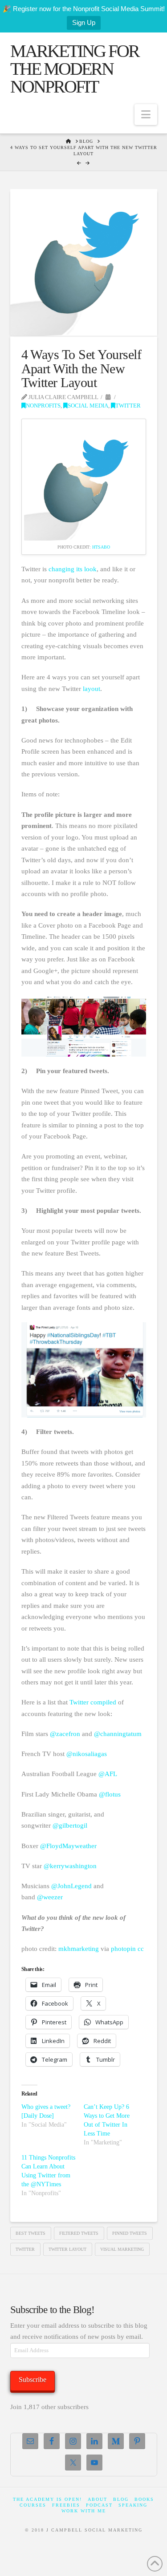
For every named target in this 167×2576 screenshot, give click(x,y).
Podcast (99, 2505)
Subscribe (33, 2380)
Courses (33, 2505)
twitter (25, 2249)
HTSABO (101, 547)
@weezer (50, 1897)
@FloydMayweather (68, 1846)
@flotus (110, 1794)
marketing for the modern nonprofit (75, 69)
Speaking (133, 2505)
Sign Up (84, 22)
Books (144, 2499)
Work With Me (84, 2511)
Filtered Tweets (79, 2233)
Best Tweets (31, 2233)
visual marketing (122, 2249)
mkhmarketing (79, 1949)
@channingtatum (118, 1734)
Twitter (128, 406)
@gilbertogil (70, 1825)
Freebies (66, 2505)
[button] (146, 115)
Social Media (88, 406)
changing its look (73, 569)
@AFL (108, 1774)
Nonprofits (43, 406)
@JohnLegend (71, 1886)
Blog (121, 2499)
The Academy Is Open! (47, 2499)
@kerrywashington (70, 1866)
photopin (123, 1949)
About (98, 2499)
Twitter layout (67, 2249)
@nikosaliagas (87, 1754)
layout (92, 689)
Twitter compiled (93, 1702)
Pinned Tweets (130, 2233)
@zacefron (65, 1734)
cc (141, 1949)
